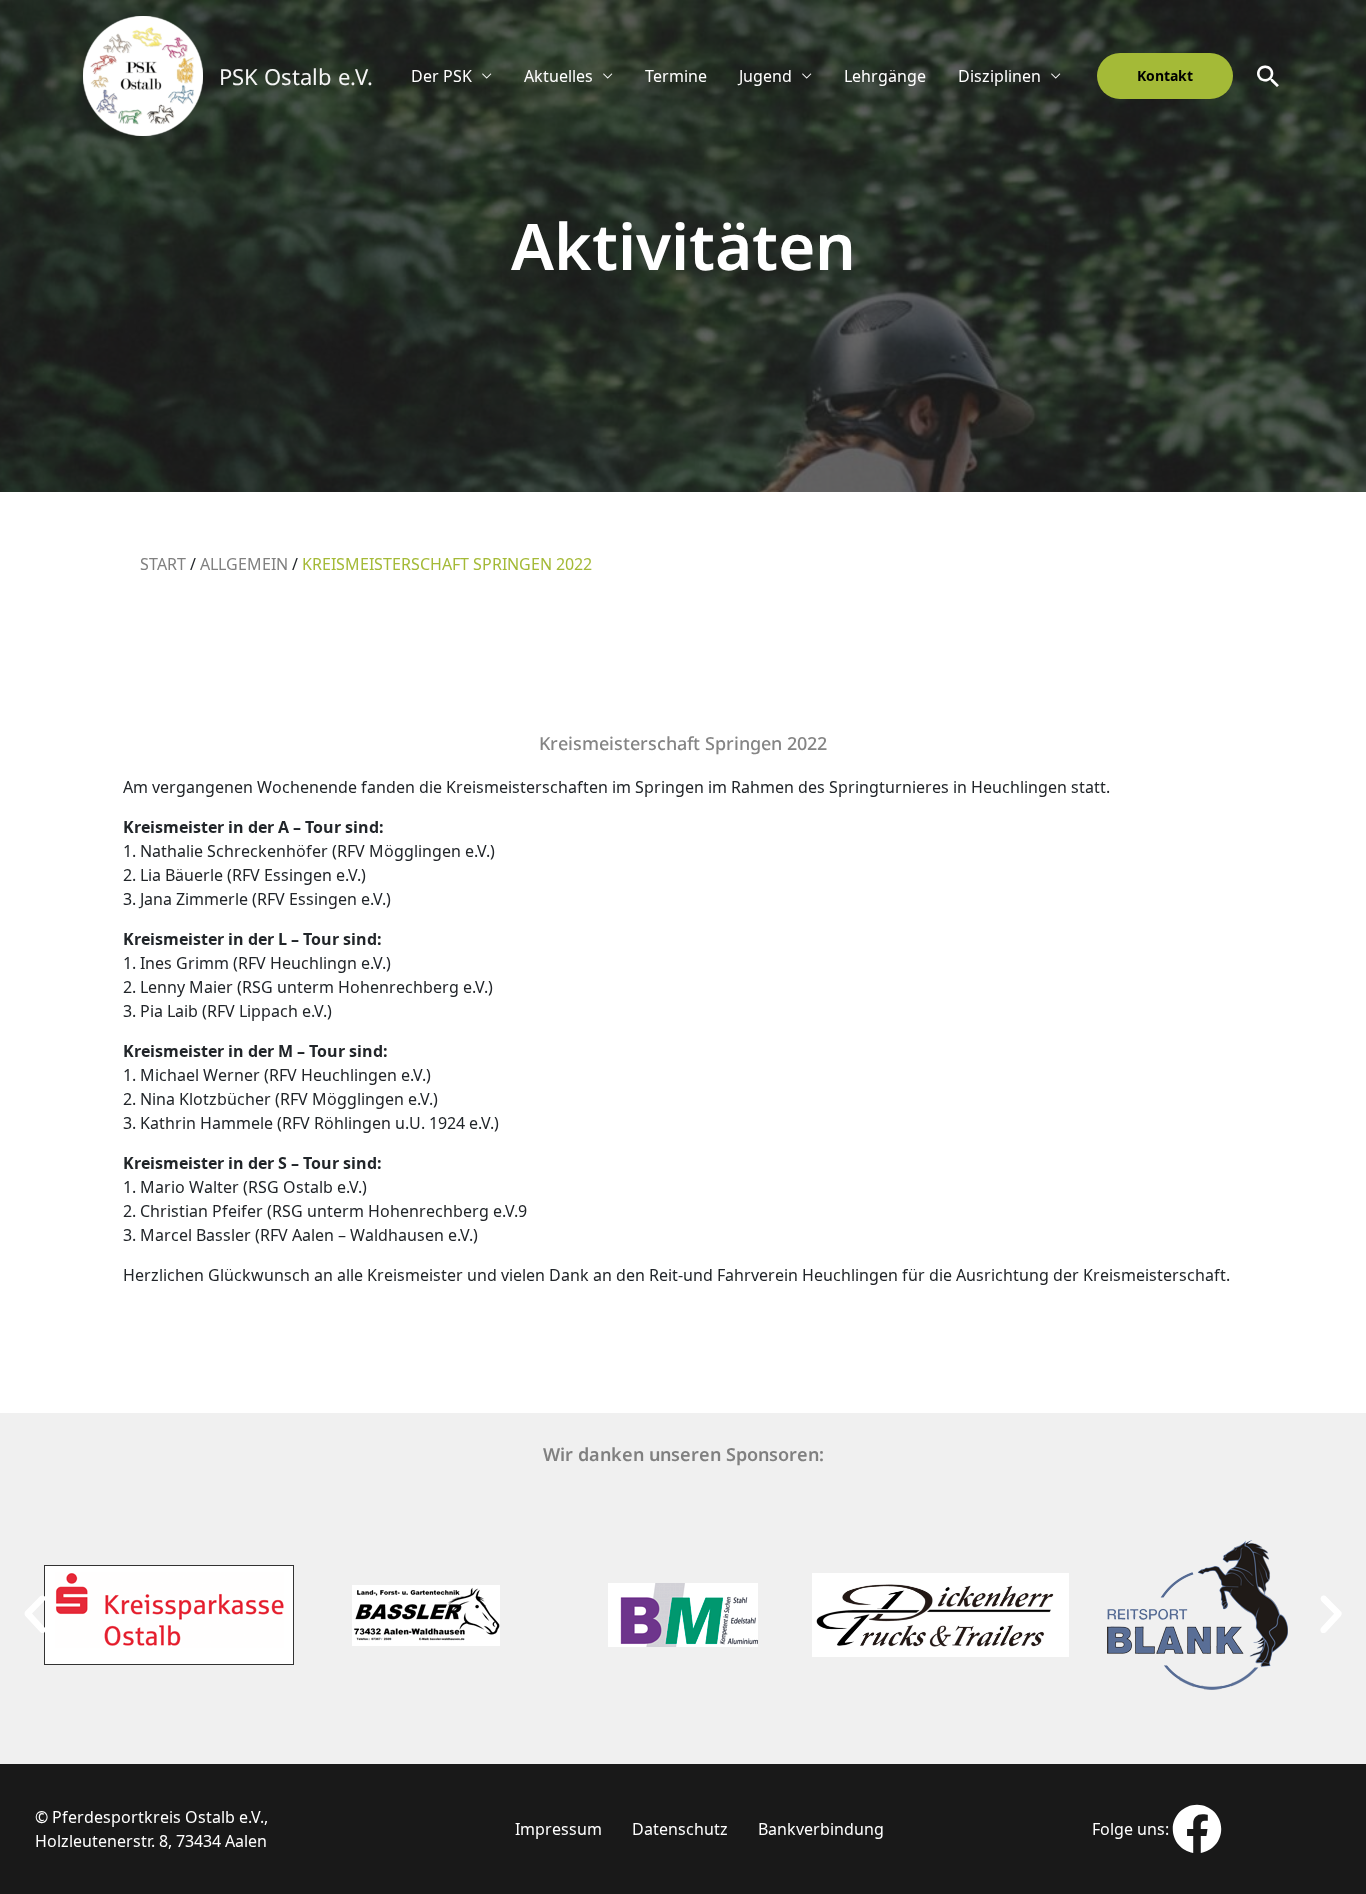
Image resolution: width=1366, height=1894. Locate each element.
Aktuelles (558, 76)
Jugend (765, 76)
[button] (1165, 76)
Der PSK (441, 76)
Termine (676, 76)
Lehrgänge (885, 76)
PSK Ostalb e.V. (296, 76)
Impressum (558, 1829)
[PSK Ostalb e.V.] (143, 74)
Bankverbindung (821, 1829)
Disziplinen (999, 76)
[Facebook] (1197, 1829)
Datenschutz (680, 1829)
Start (163, 564)
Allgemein (244, 564)
